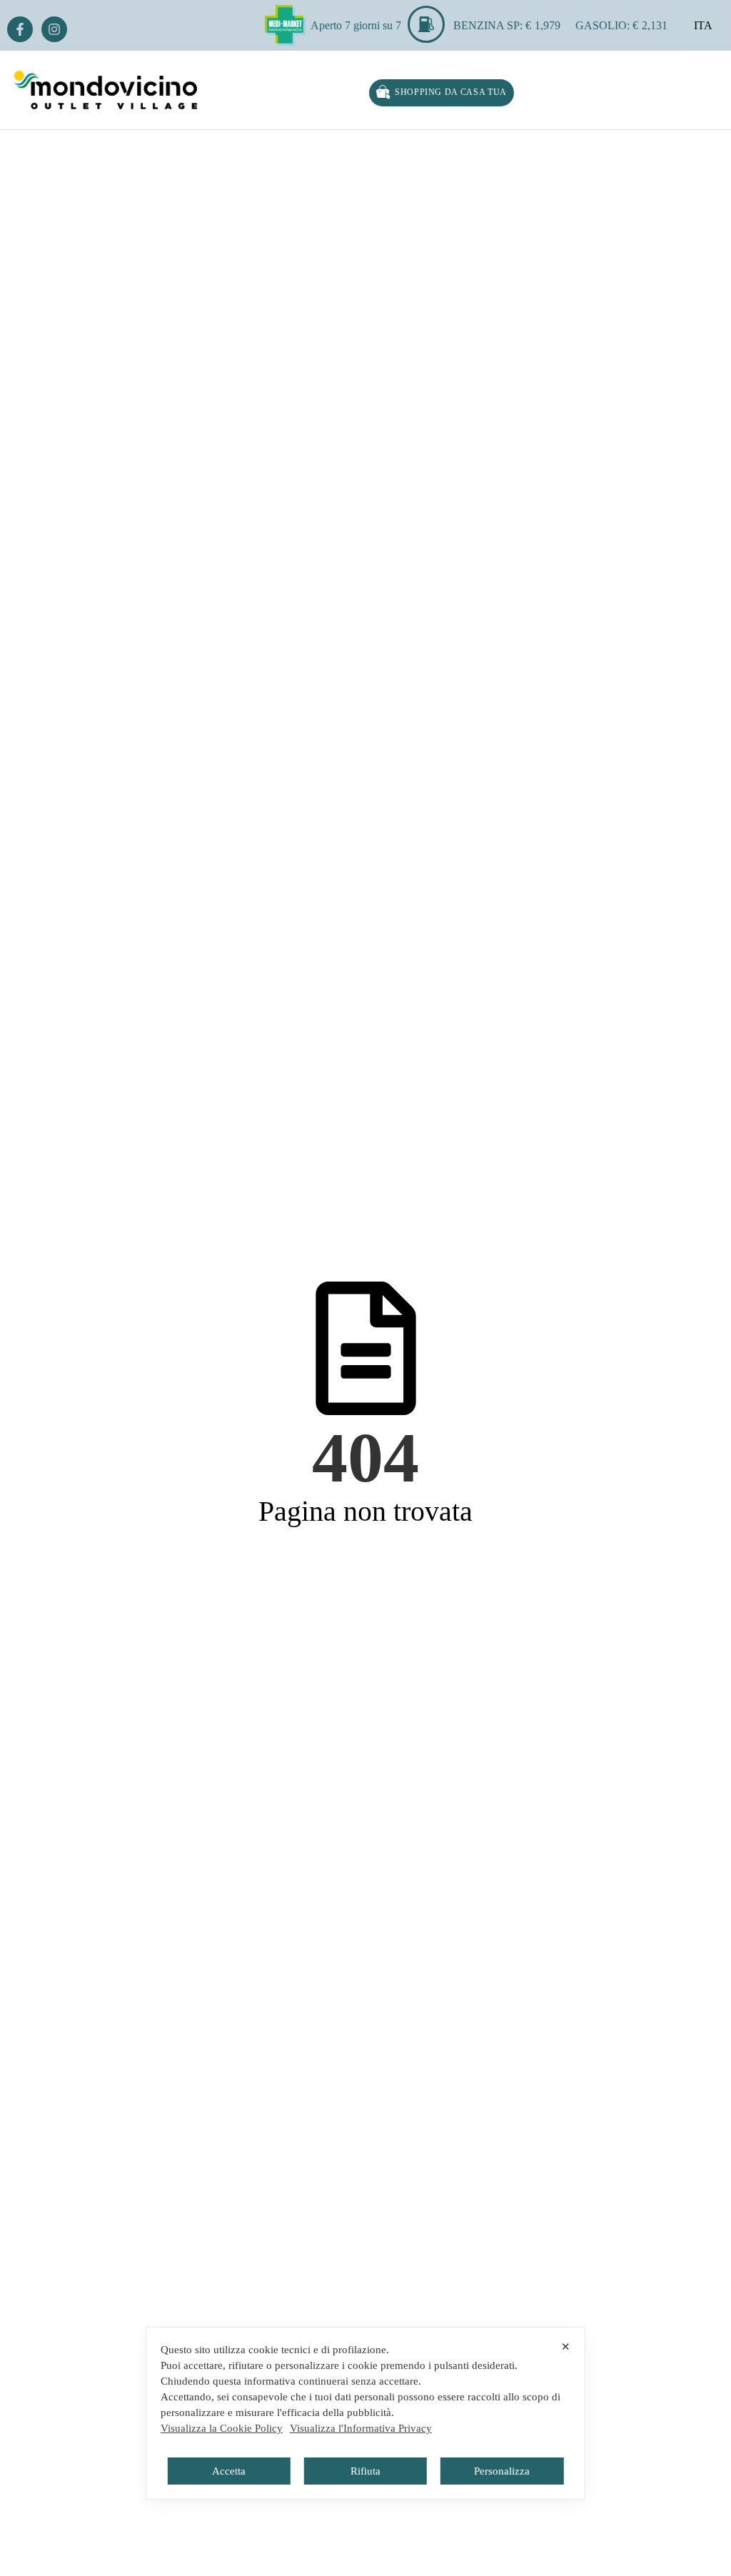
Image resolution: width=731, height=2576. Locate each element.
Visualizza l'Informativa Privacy (361, 2428)
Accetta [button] (229, 2471)
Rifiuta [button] (365, 2471)
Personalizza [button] (502, 2471)
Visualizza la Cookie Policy (222, 2428)
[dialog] (365, 2413)
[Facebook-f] (20, 29)
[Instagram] (54, 29)
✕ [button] (566, 2346)
